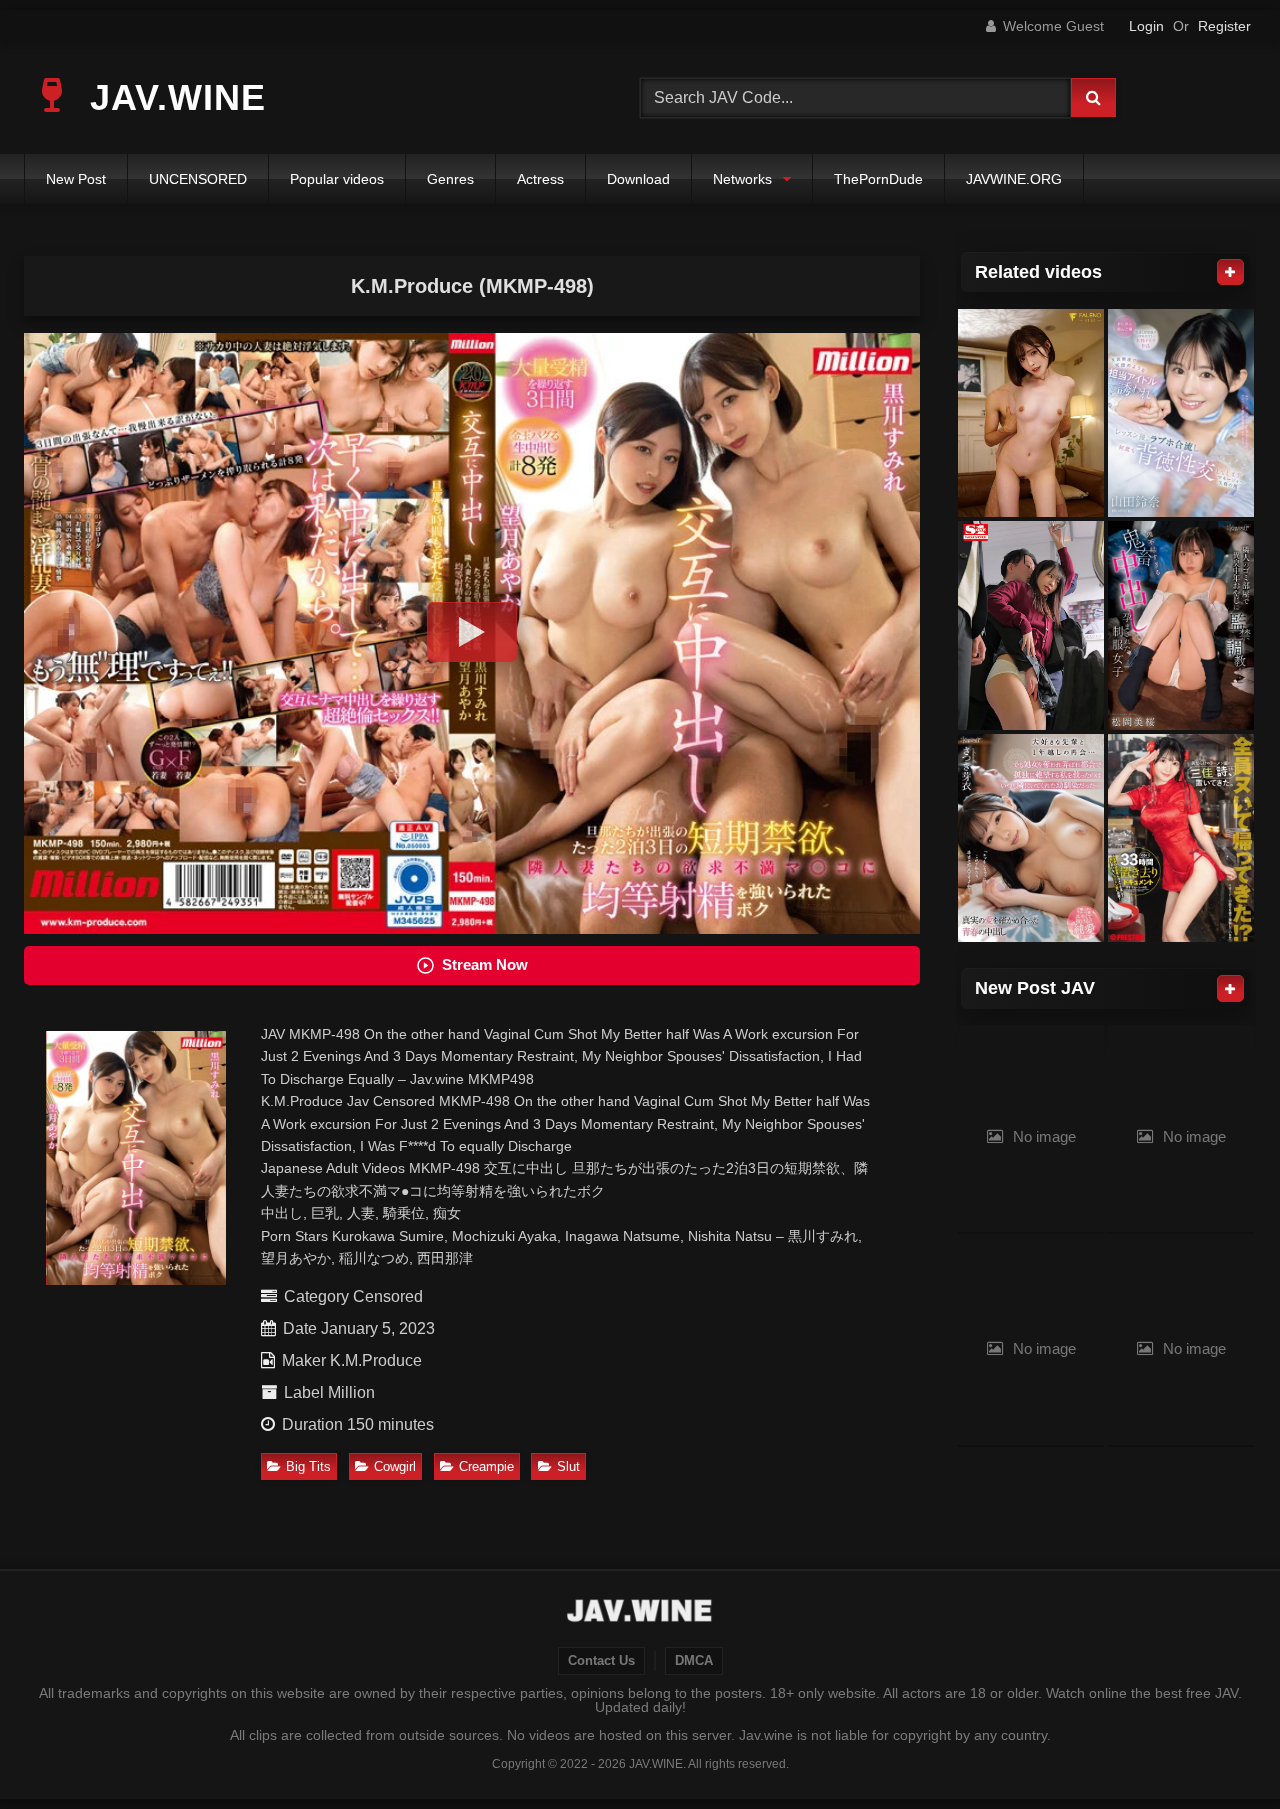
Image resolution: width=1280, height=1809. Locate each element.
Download (638, 179)
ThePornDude (878, 179)
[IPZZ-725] (1181, 413)
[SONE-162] (1031, 625)
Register (1224, 26)
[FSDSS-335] (1031, 413)
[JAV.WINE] (640, 1613)
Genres (450, 179)
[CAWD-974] (1181, 625)
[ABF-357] (1181, 838)
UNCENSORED (198, 179)
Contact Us (601, 1661)
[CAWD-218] (1031, 838)
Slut (568, 1466)
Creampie (486, 1466)
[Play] (472, 632)
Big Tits (308, 1466)
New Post (76, 179)
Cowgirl (395, 1466)
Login (1146, 26)
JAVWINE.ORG (1014, 179)
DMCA (694, 1661)
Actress (540, 179)
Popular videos (337, 179)
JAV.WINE (172, 97)
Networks (742, 179)
